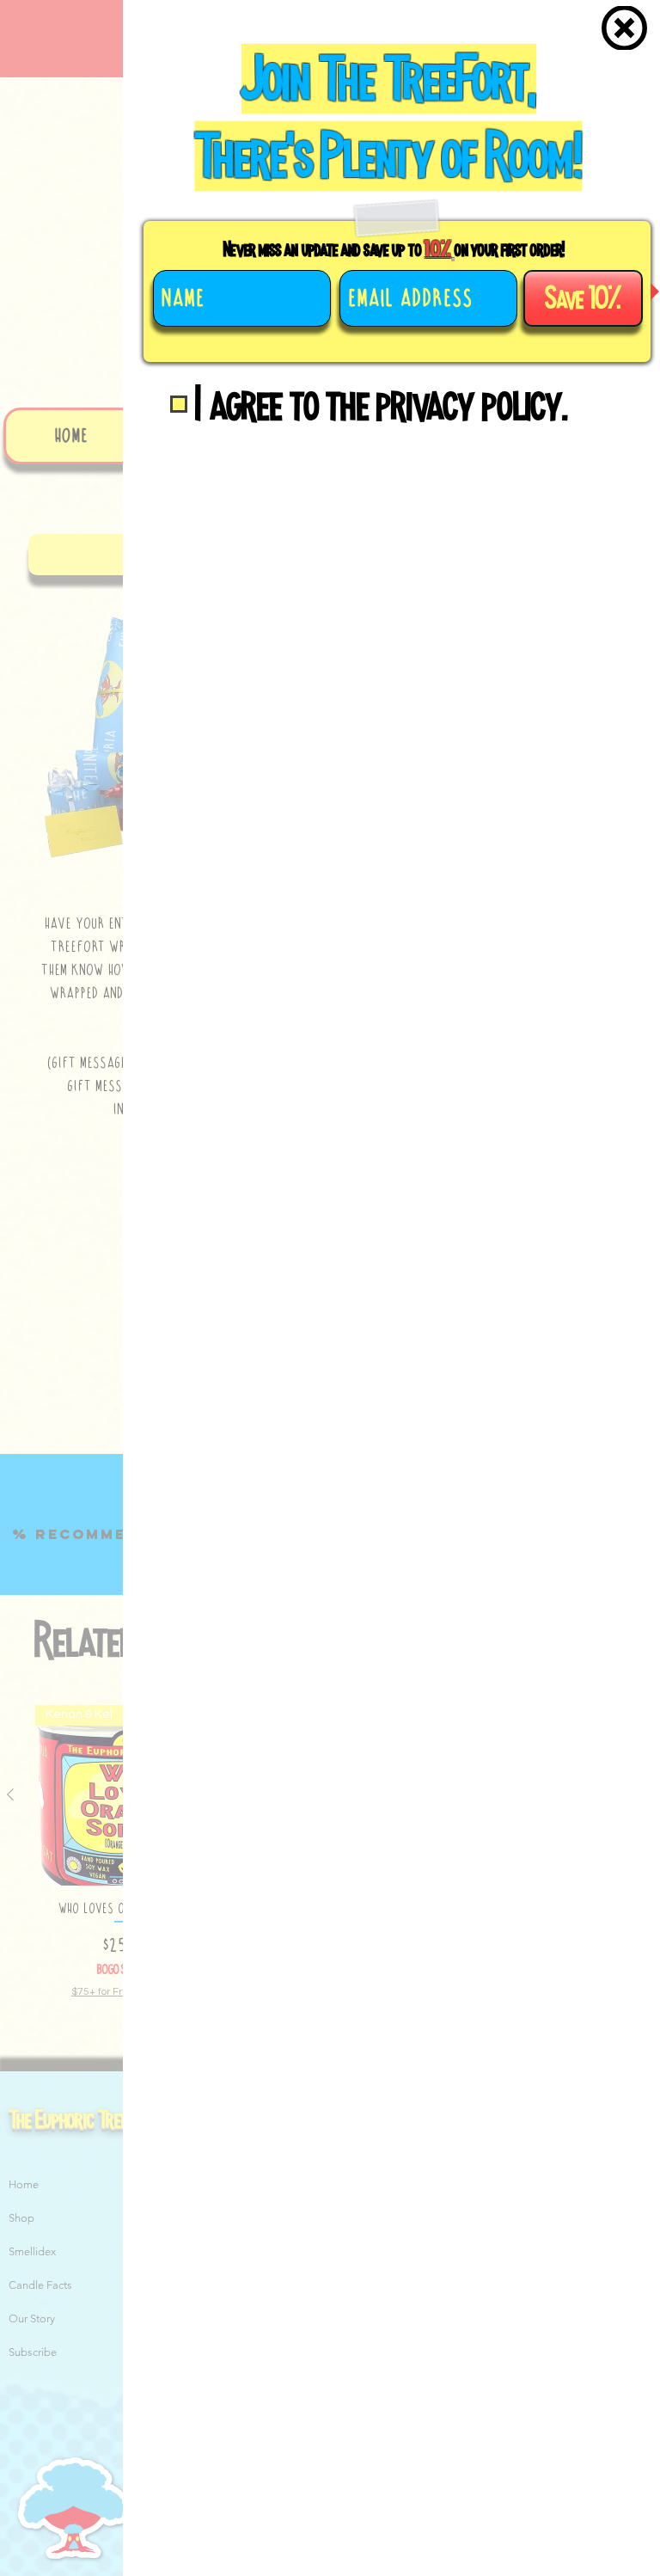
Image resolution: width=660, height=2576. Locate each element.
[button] (624, 28)
